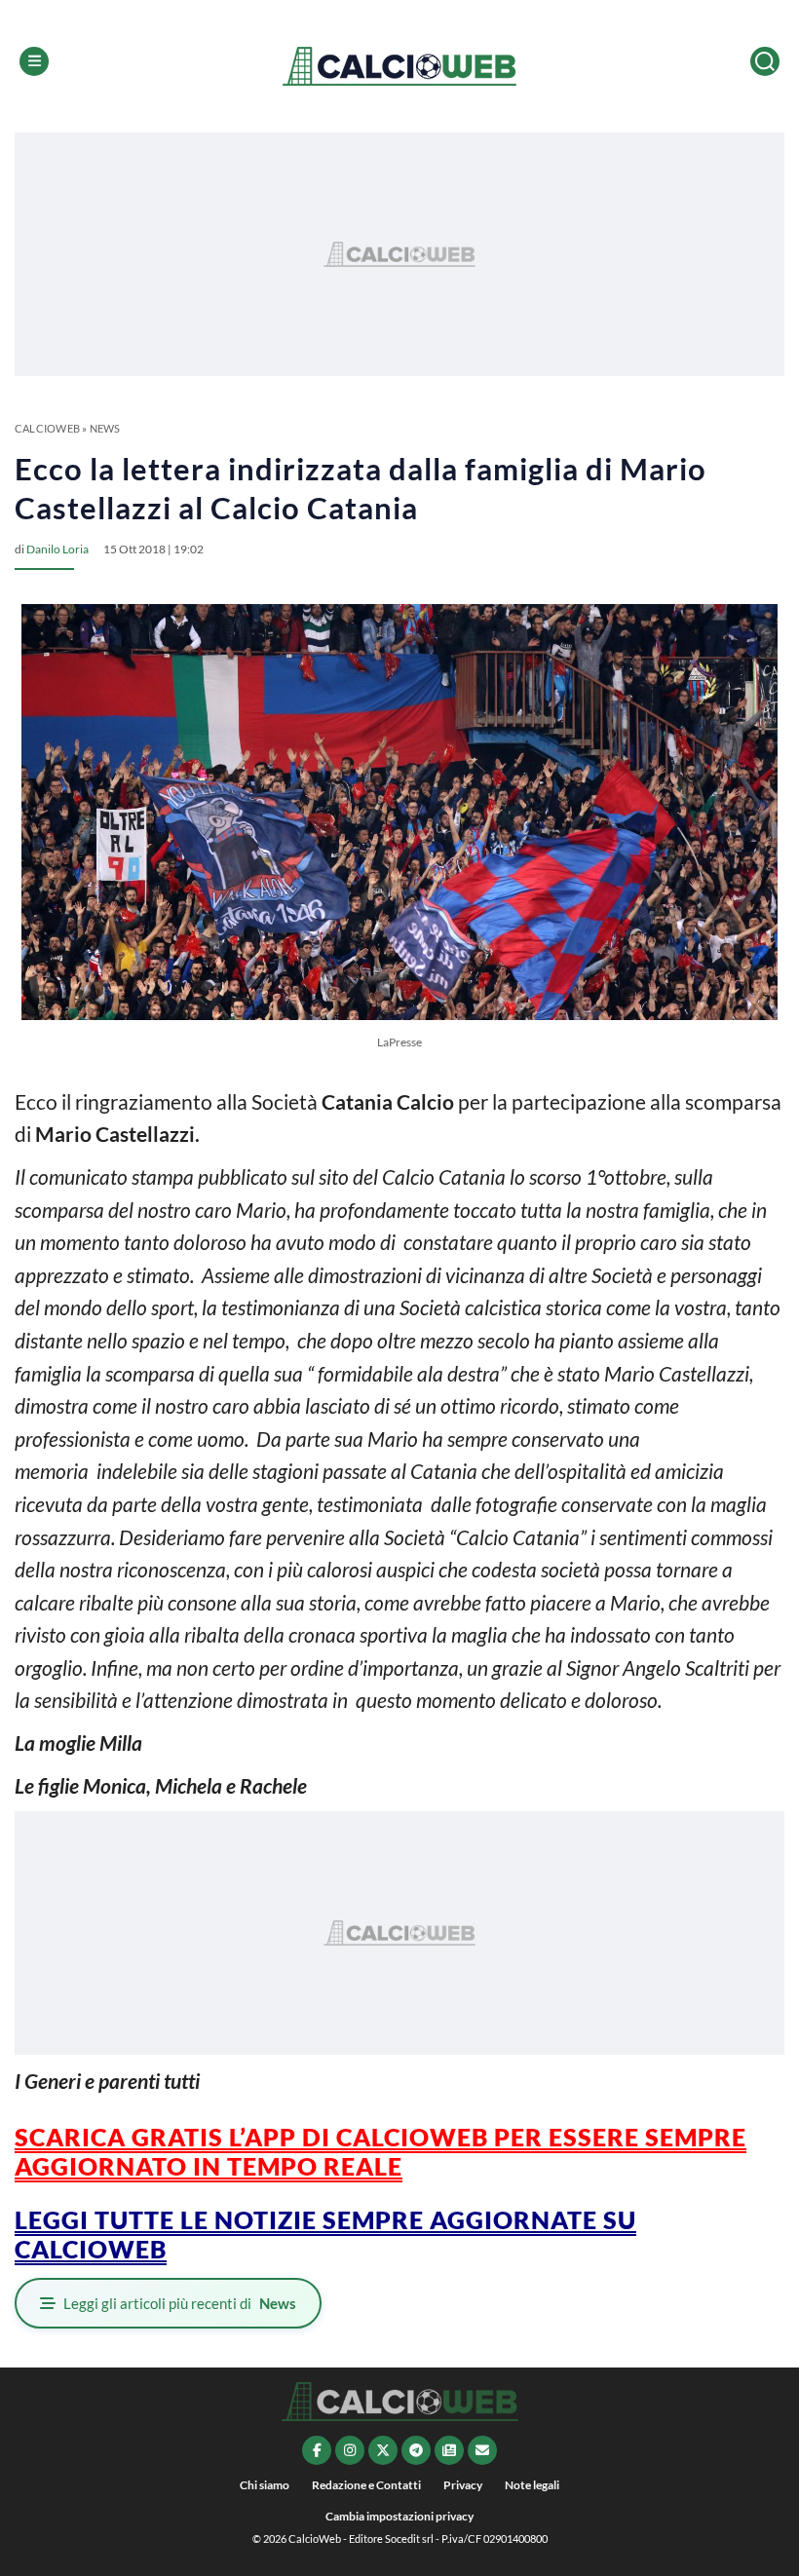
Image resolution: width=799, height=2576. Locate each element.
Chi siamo (265, 2485)
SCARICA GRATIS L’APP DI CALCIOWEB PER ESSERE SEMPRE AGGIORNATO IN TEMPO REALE (380, 2151)
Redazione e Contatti (366, 2485)
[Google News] (449, 2450)
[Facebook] (317, 2450)
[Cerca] (765, 61)
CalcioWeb (47, 428)
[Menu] (34, 61)
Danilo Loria (57, 549)
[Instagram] (350, 2450)
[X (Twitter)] (383, 2450)
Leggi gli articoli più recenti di (180, 2303)
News (105, 428)
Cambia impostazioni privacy (399, 2516)
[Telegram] (416, 2450)
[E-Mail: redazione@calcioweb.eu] (482, 2450)
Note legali (532, 2485)
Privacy (463, 2485)
